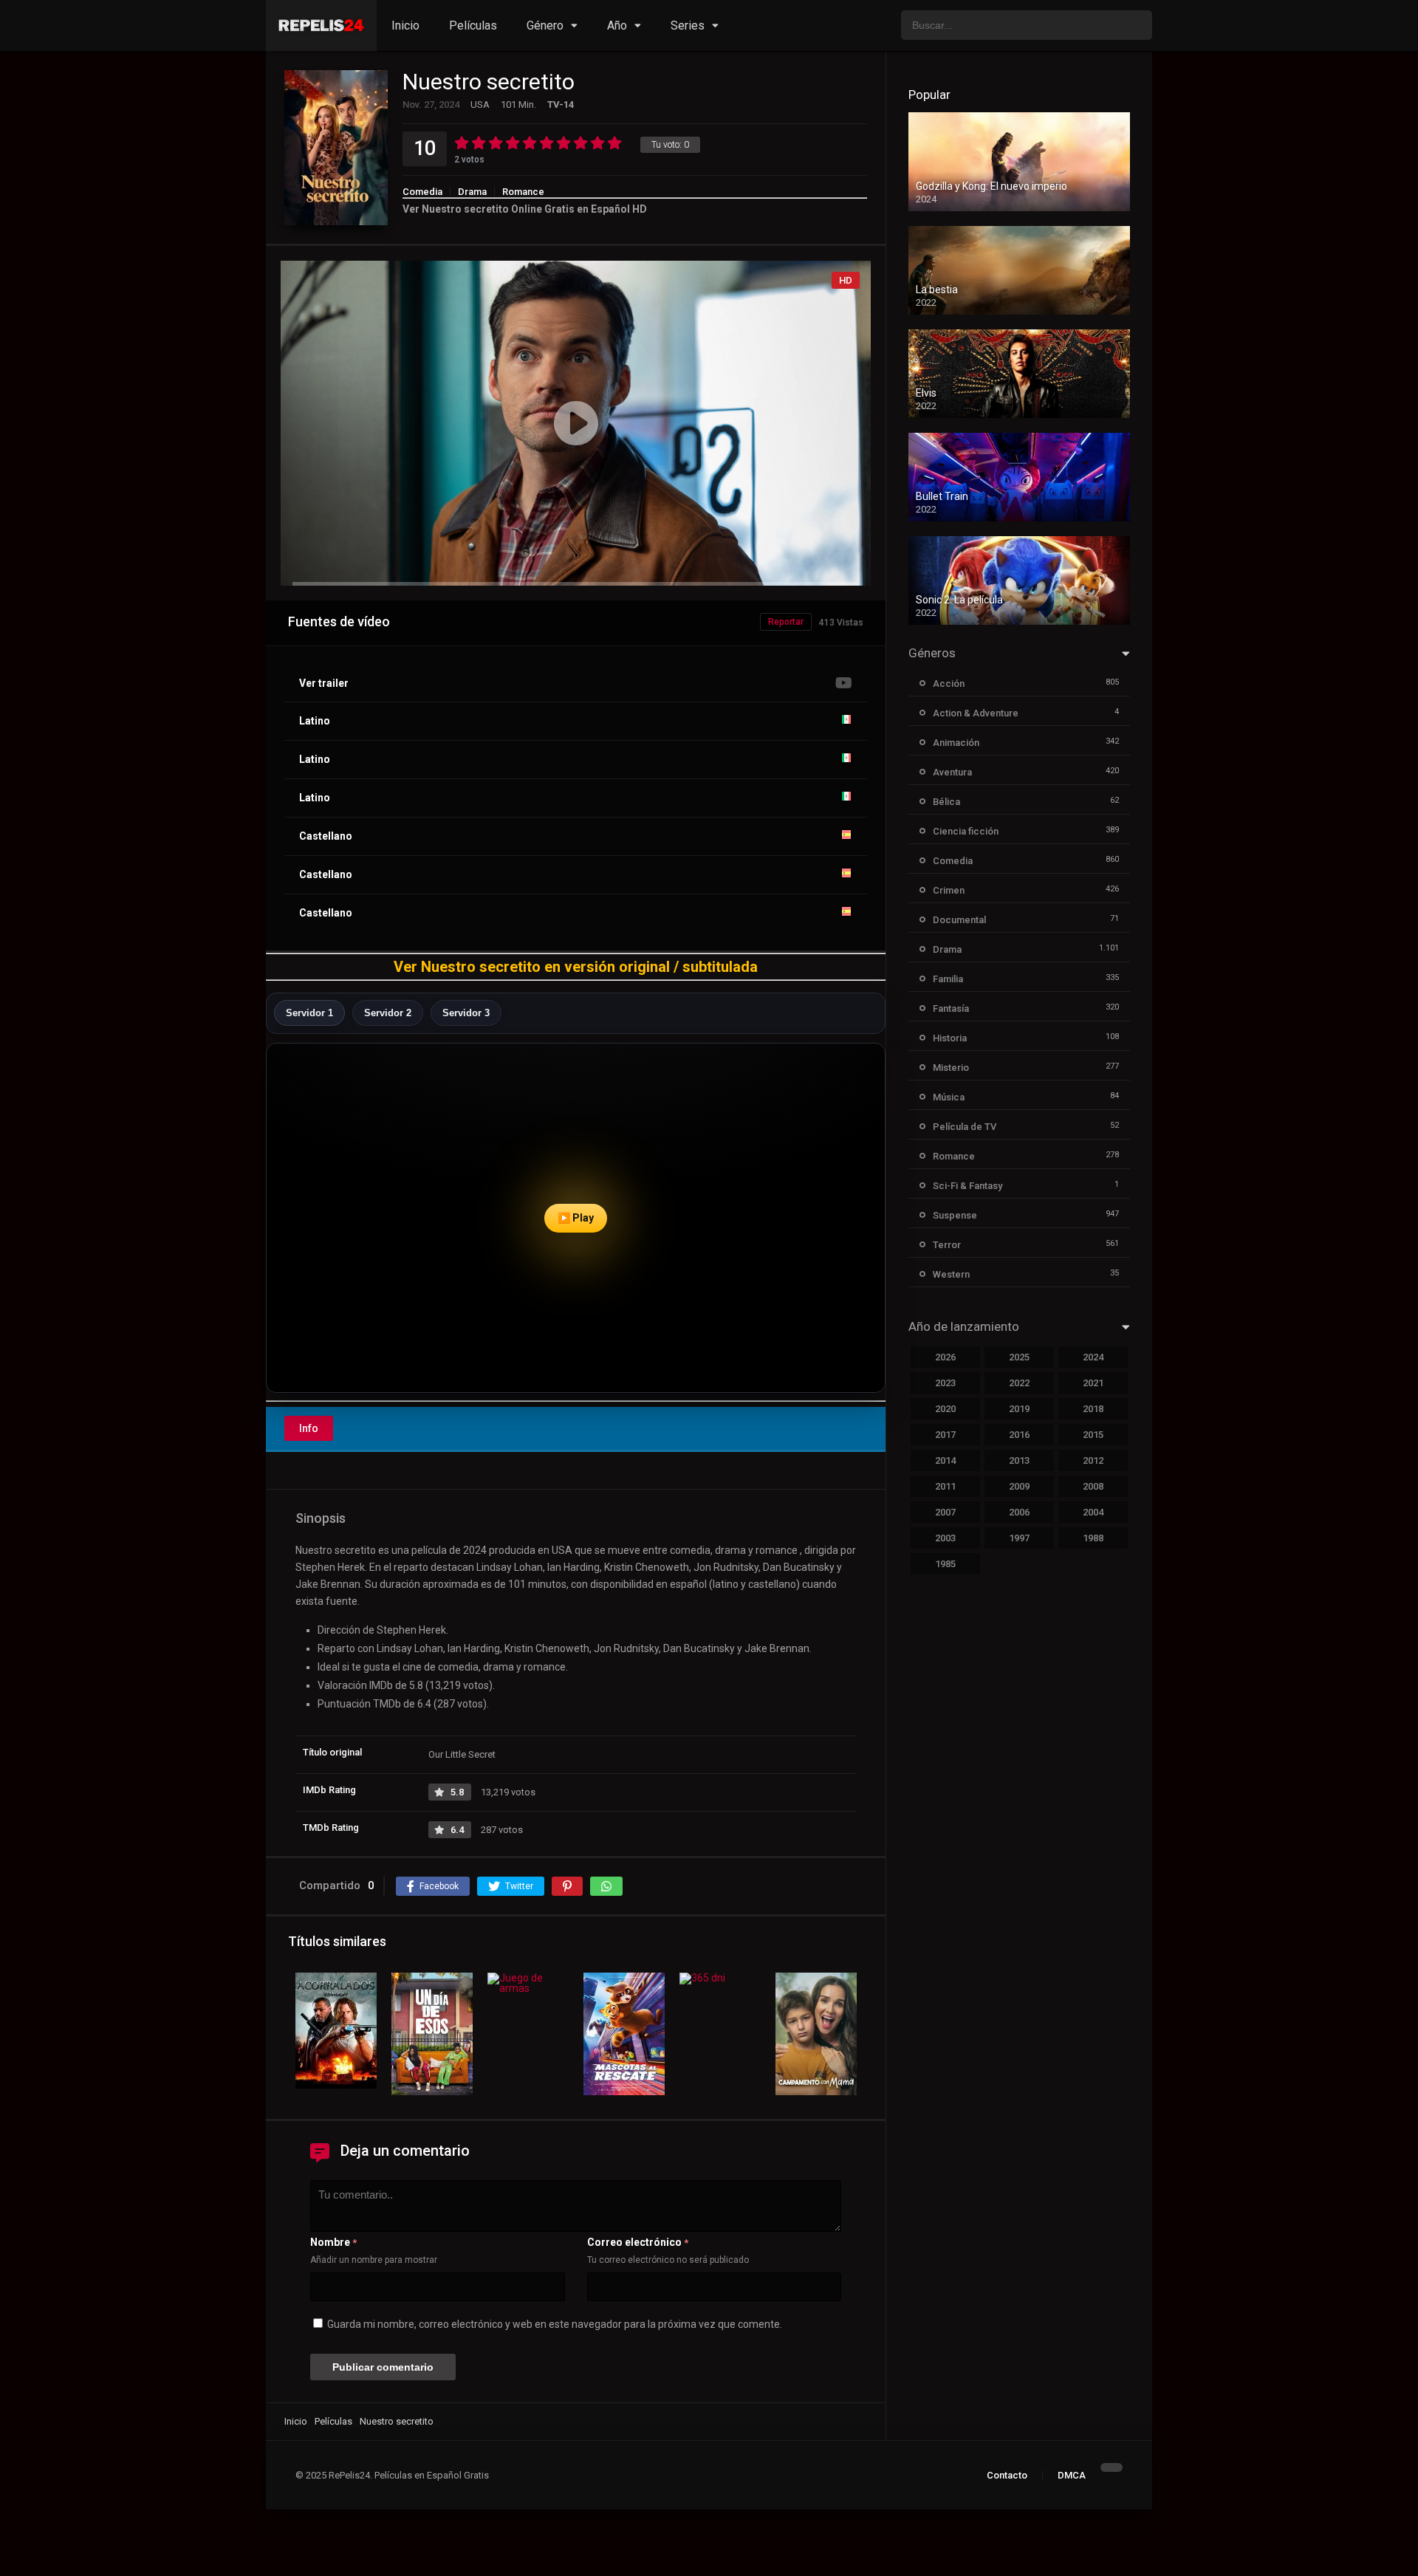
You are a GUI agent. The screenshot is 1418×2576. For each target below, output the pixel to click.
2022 (1019, 1383)
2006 (1019, 1512)
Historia (950, 1038)
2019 (1019, 1409)
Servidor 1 (309, 1013)
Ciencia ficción (966, 831)
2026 (945, 1357)
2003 (945, 1538)
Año (617, 25)
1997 (1019, 1538)
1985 (945, 1564)
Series (688, 25)
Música (949, 1097)
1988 (1093, 1538)
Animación (956, 743)
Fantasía (951, 1008)
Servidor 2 (388, 1013)
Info (309, 1428)
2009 (1019, 1486)
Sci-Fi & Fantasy (967, 1186)
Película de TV (965, 1127)
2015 (1093, 1435)
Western (951, 1274)
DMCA (1072, 2475)
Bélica (946, 802)
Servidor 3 (466, 1013)
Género (545, 25)
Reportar (786, 622)
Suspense (955, 1215)
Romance (523, 192)
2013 (1019, 1460)
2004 (1093, 1512)
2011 (945, 1486)
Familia (948, 979)
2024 (1093, 1357)
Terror (947, 1245)
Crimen (949, 890)
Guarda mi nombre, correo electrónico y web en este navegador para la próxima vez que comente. (555, 2324)
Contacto (1007, 2475)
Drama (472, 192)
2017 (945, 1435)
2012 (1093, 1460)
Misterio (951, 1068)
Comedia (422, 192)
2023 (945, 1383)
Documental (959, 920)
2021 (1093, 1383)
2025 (1019, 1357)
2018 (1093, 1409)
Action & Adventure (976, 713)
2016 (1019, 1435)
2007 (945, 1512)
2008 (1093, 1486)
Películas (473, 25)
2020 (945, 1409)
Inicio (405, 25)
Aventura (952, 772)
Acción (949, 684)
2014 (945, 1460)
